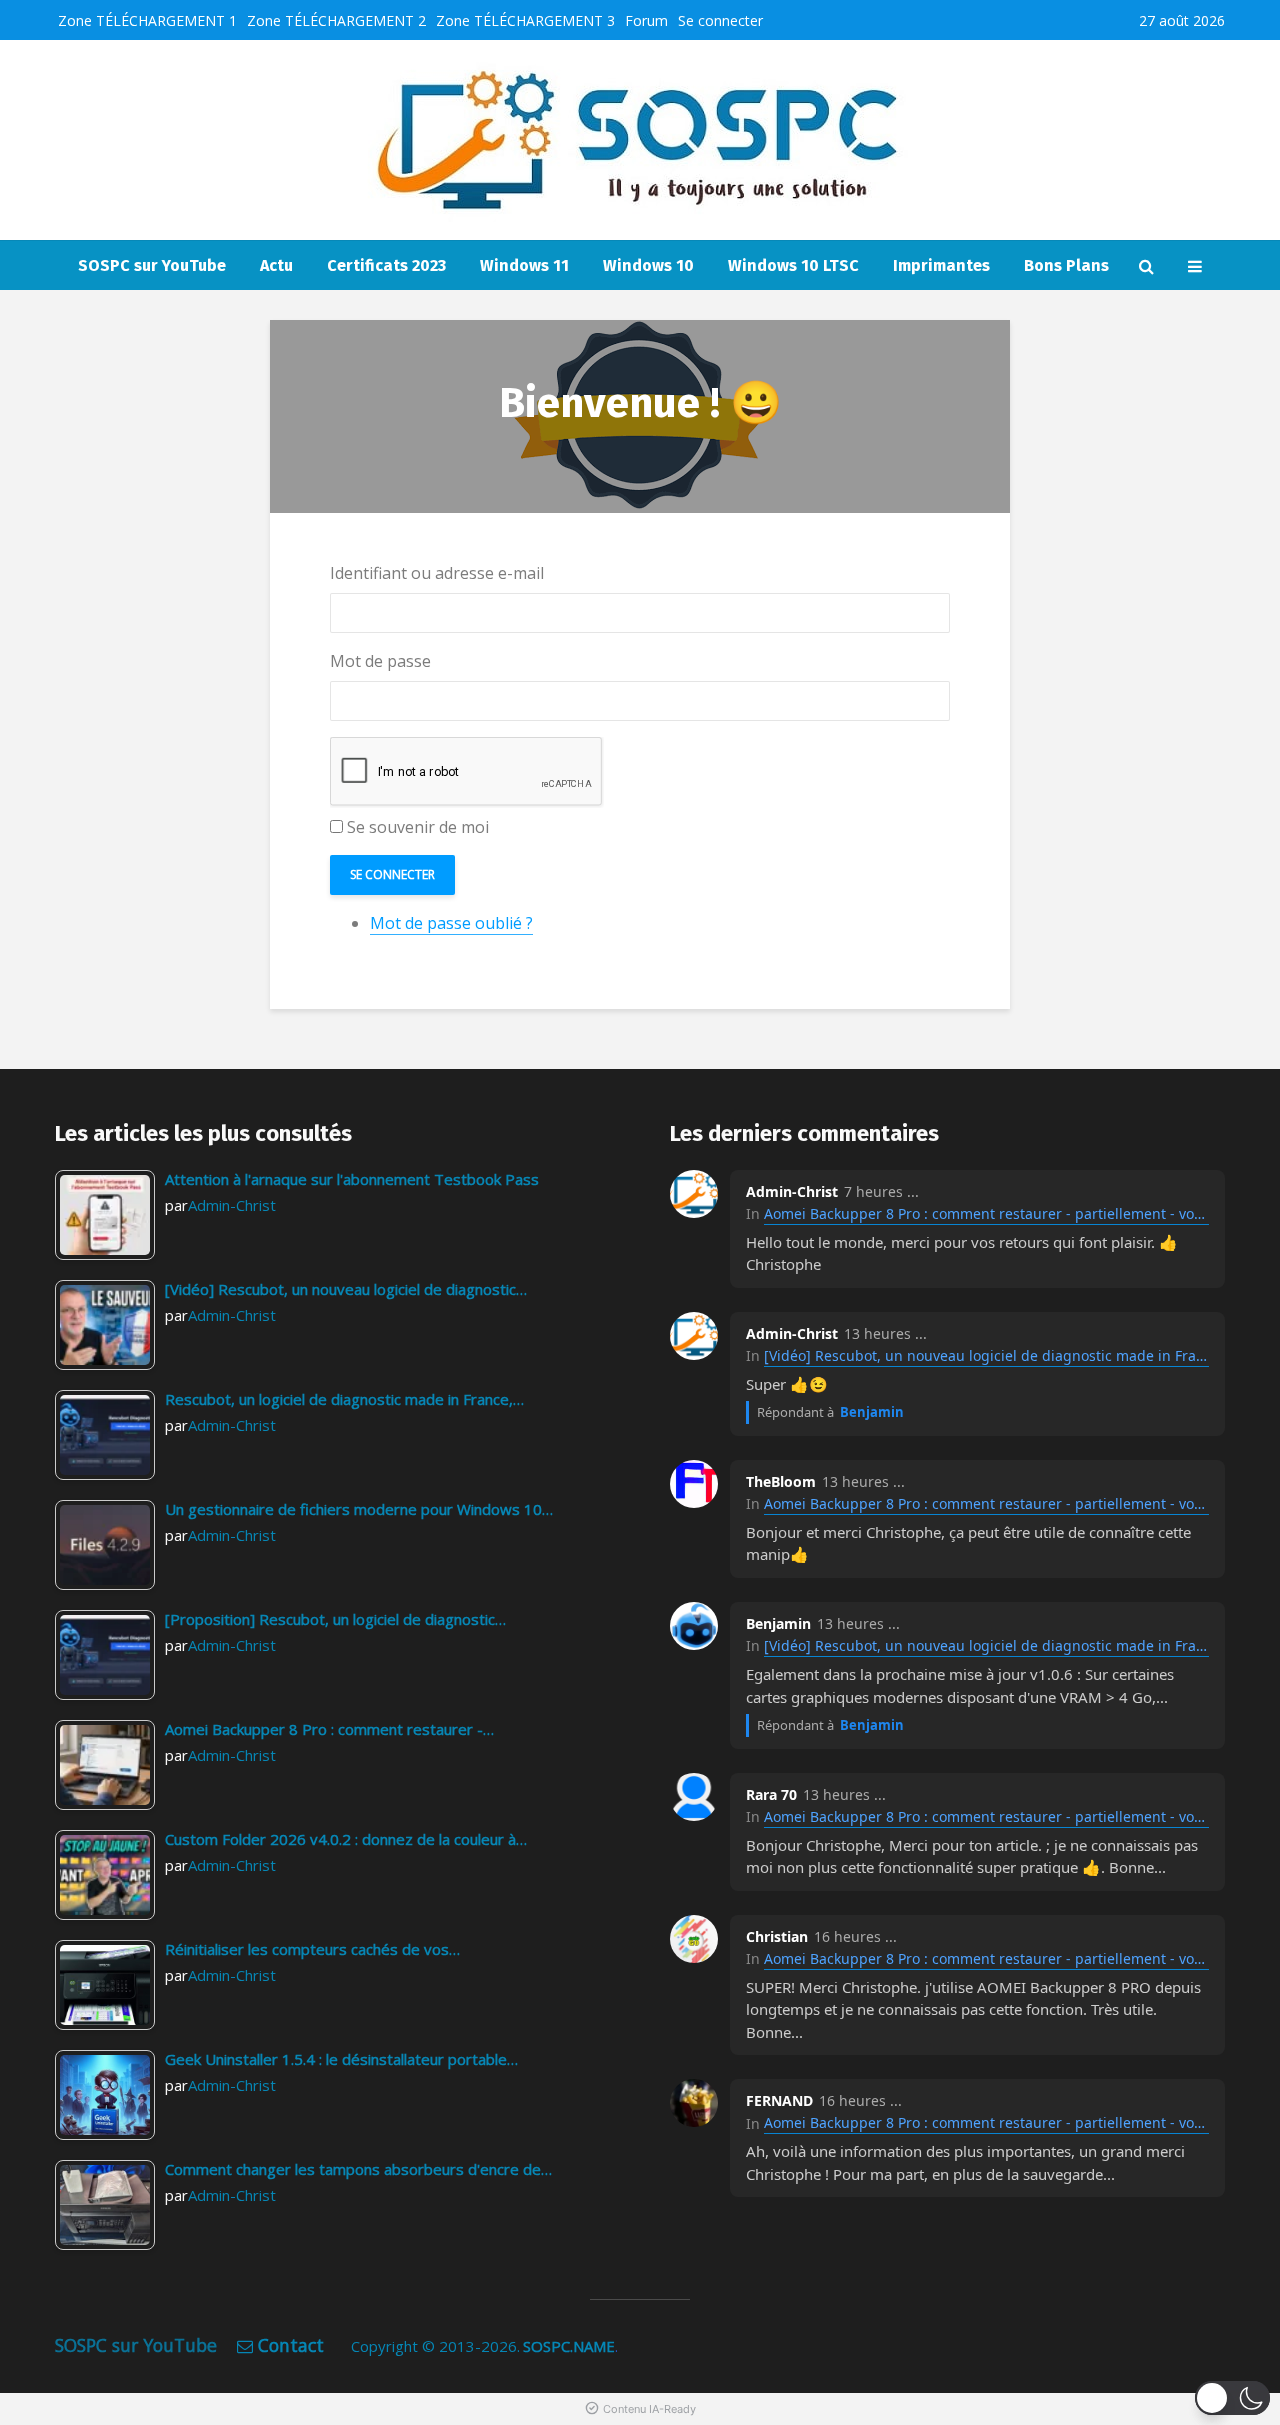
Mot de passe (380, 661)
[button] (1232, 2398)
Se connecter (720, 20)
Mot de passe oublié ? (451, 923)
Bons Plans (1066, 265)
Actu (276, 265)
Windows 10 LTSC (793, 265)
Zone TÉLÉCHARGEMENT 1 (147, 20)
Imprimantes (941, 265)
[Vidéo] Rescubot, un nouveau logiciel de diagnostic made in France (986, 1355)
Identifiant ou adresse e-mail (437, 573)
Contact (291, 2345)
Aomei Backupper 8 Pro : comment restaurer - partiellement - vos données (986, 1213)
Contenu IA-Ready (649, 2409)
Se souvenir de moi (418, 827)
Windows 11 (524, 265)
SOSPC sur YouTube (152, 265)
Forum (646, 20)
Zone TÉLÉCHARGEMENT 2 (336, 20)
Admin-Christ (232, 1205)
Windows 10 (648, 265)
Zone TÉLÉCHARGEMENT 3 (525, 20)
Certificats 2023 (386, 265)
